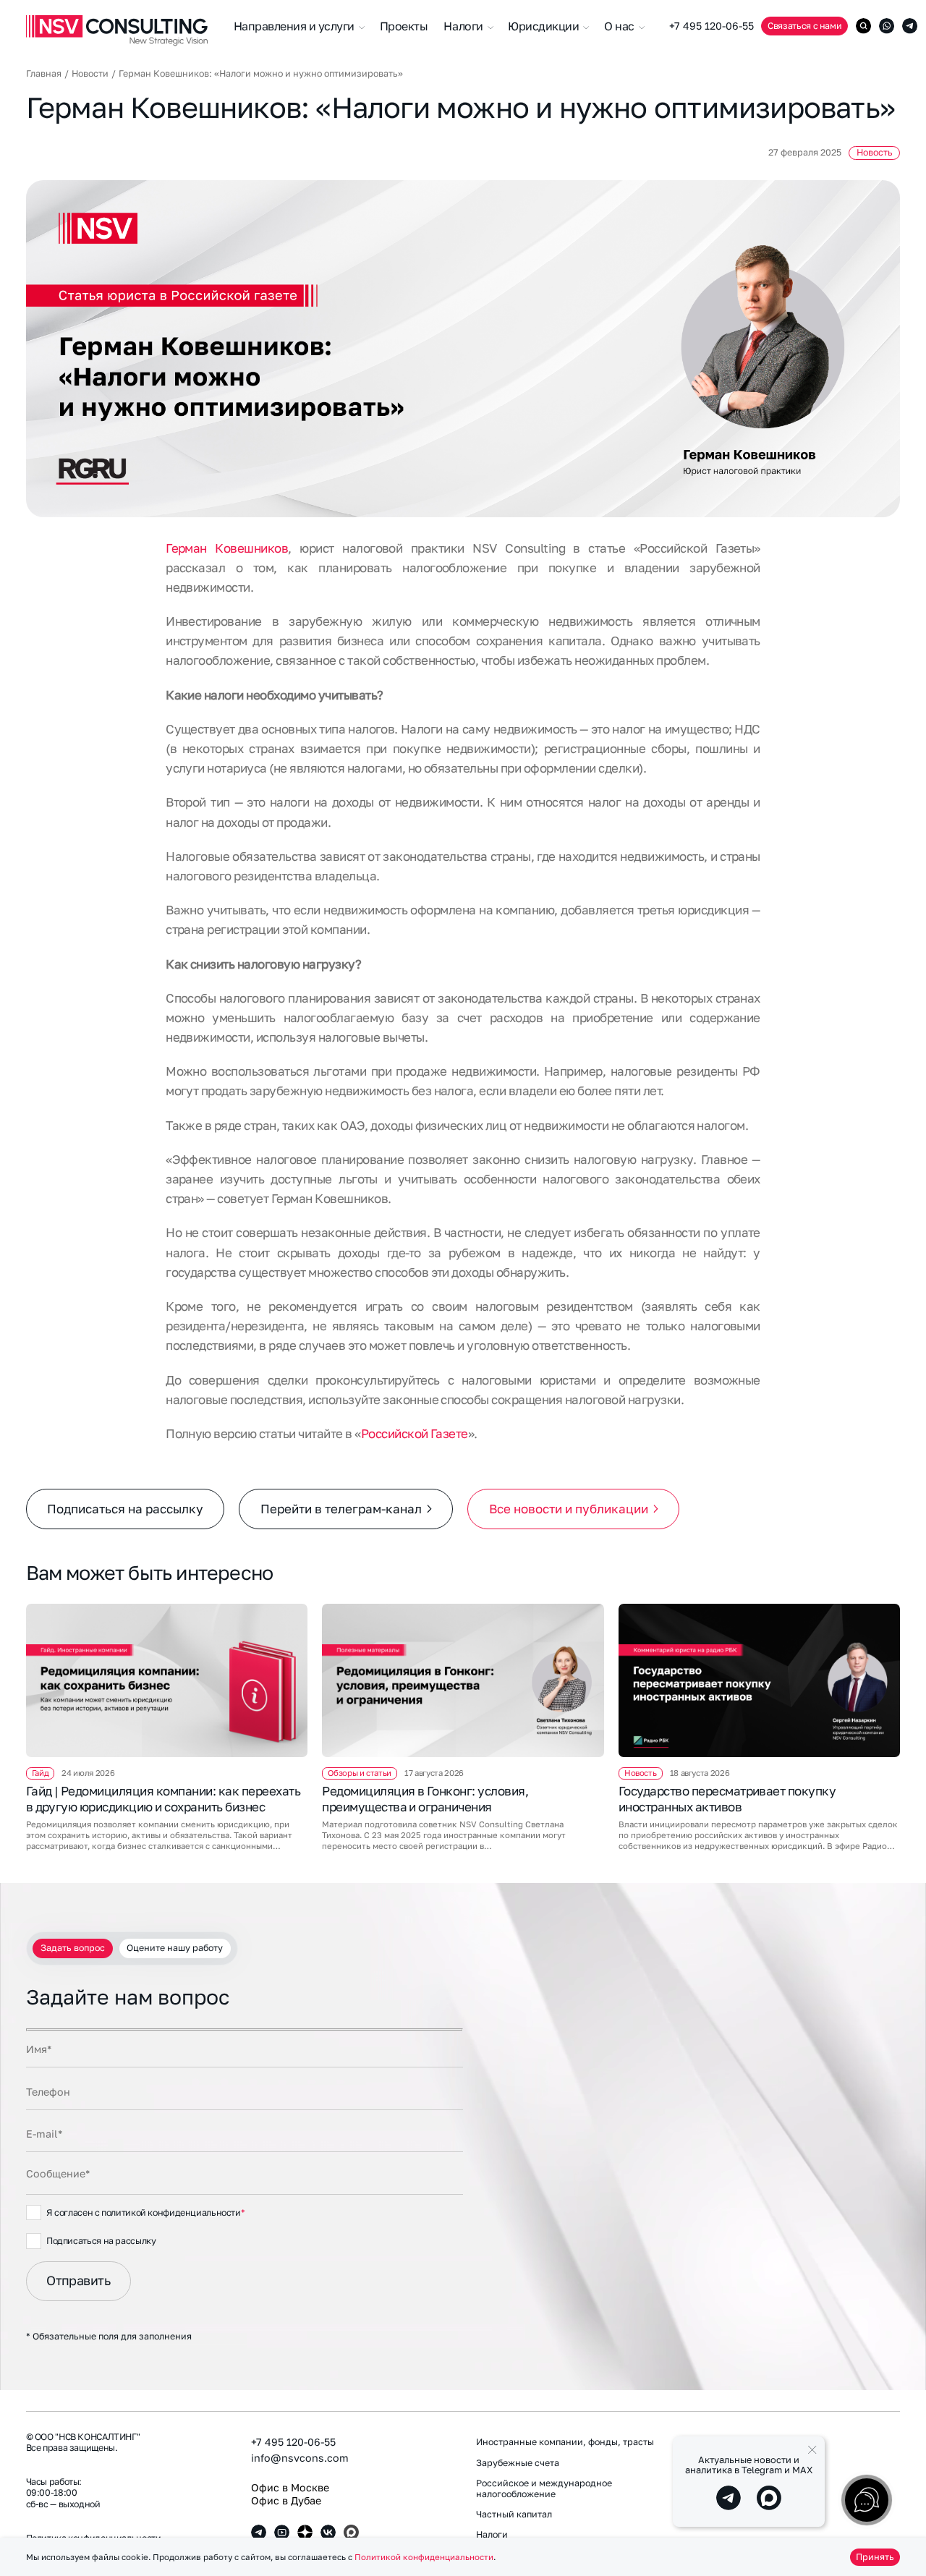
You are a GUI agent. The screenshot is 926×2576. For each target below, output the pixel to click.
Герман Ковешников (227, 548)
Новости (90, 74)
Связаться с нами (804, 26)
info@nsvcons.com (300, 2458)
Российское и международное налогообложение (544, 2488)
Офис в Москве (290, 2487)
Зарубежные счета (518, 2463)
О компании (772, 2442)
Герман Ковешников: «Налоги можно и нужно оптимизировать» (261, 74)
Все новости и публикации (569, 1509)
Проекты (404, 26)
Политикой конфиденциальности (424, 2557)
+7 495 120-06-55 (712, 26)
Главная (44, 74)
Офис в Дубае (286, 2500)
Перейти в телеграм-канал (341, 1509)
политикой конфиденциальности (171, 2212)
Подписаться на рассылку (125, 1509)
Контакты (767, 2504)
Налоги (492, 2535)
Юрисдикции (545, 26)
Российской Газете (415, 1433)
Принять (875, 2557)
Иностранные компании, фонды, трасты (565, 2442)
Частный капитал (514, 2515)
